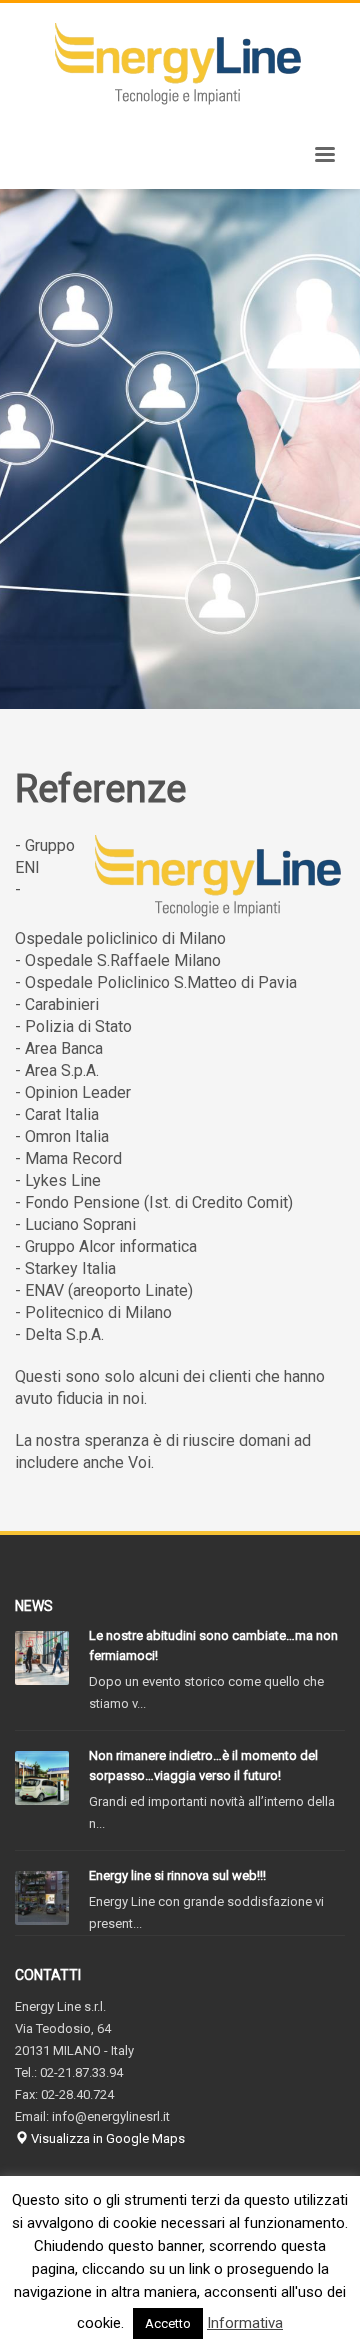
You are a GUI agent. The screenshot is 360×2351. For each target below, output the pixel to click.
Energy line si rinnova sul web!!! (177, 1875)
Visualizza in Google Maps (106, 2138)
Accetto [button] (168, 2323)
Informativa (245, 2323)
